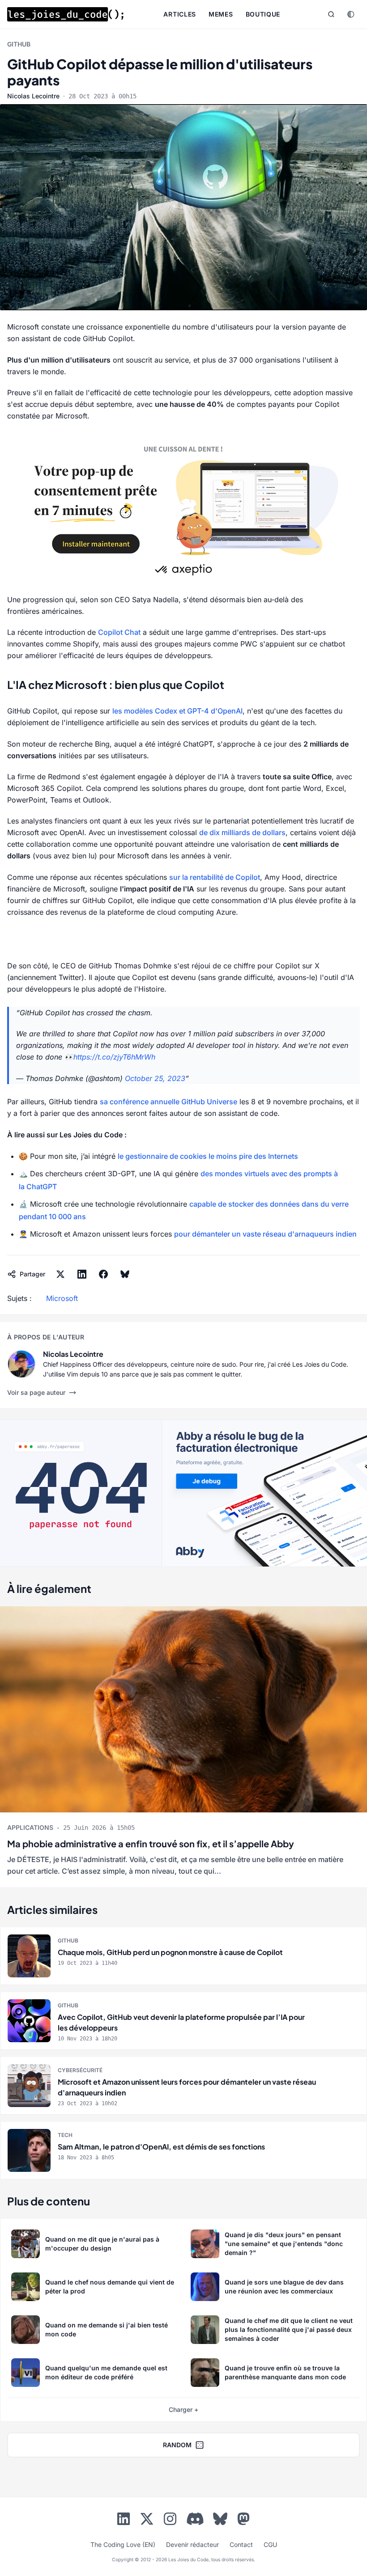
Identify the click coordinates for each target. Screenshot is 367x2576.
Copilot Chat (119, 632)
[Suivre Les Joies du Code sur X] (147, 2521)
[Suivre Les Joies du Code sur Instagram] (170, 2521)
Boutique (263, 14)
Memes (221, 14)
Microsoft (62, 1298)
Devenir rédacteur (192, 2544)
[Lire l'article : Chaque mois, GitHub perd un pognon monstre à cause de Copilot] (183, 1956)
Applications (30, 1827)
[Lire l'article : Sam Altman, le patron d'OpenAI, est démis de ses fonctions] (183, 2150)
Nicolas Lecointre (33, 96)
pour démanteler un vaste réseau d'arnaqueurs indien (265, 1234)
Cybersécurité (80, 2070)
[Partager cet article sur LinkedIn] (82, 1274)
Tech (65, 2135)
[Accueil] (65, 14)
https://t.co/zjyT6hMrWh (114, 1057)
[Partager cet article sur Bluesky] (125, 1274)
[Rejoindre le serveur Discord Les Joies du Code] (195, 2519)
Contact (241, 2544)
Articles (180, 14)
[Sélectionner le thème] (351, 14)
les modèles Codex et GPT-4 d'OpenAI (177, 711)
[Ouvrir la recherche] (331, 14)
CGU (270, 2544)
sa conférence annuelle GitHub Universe (169, 1102)
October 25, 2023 (155, 1078)
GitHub (19, 44)
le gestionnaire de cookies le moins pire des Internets (208, 1156)
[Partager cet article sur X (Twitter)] (60, 1274)
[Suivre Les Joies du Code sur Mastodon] (243, 2521)
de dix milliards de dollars (242, 832)
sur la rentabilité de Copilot (215, 877)
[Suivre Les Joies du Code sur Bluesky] (220, 2521)
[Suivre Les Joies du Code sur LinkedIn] (124, 2521)
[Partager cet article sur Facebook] (103, 1274)
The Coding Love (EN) (123, 2544)
